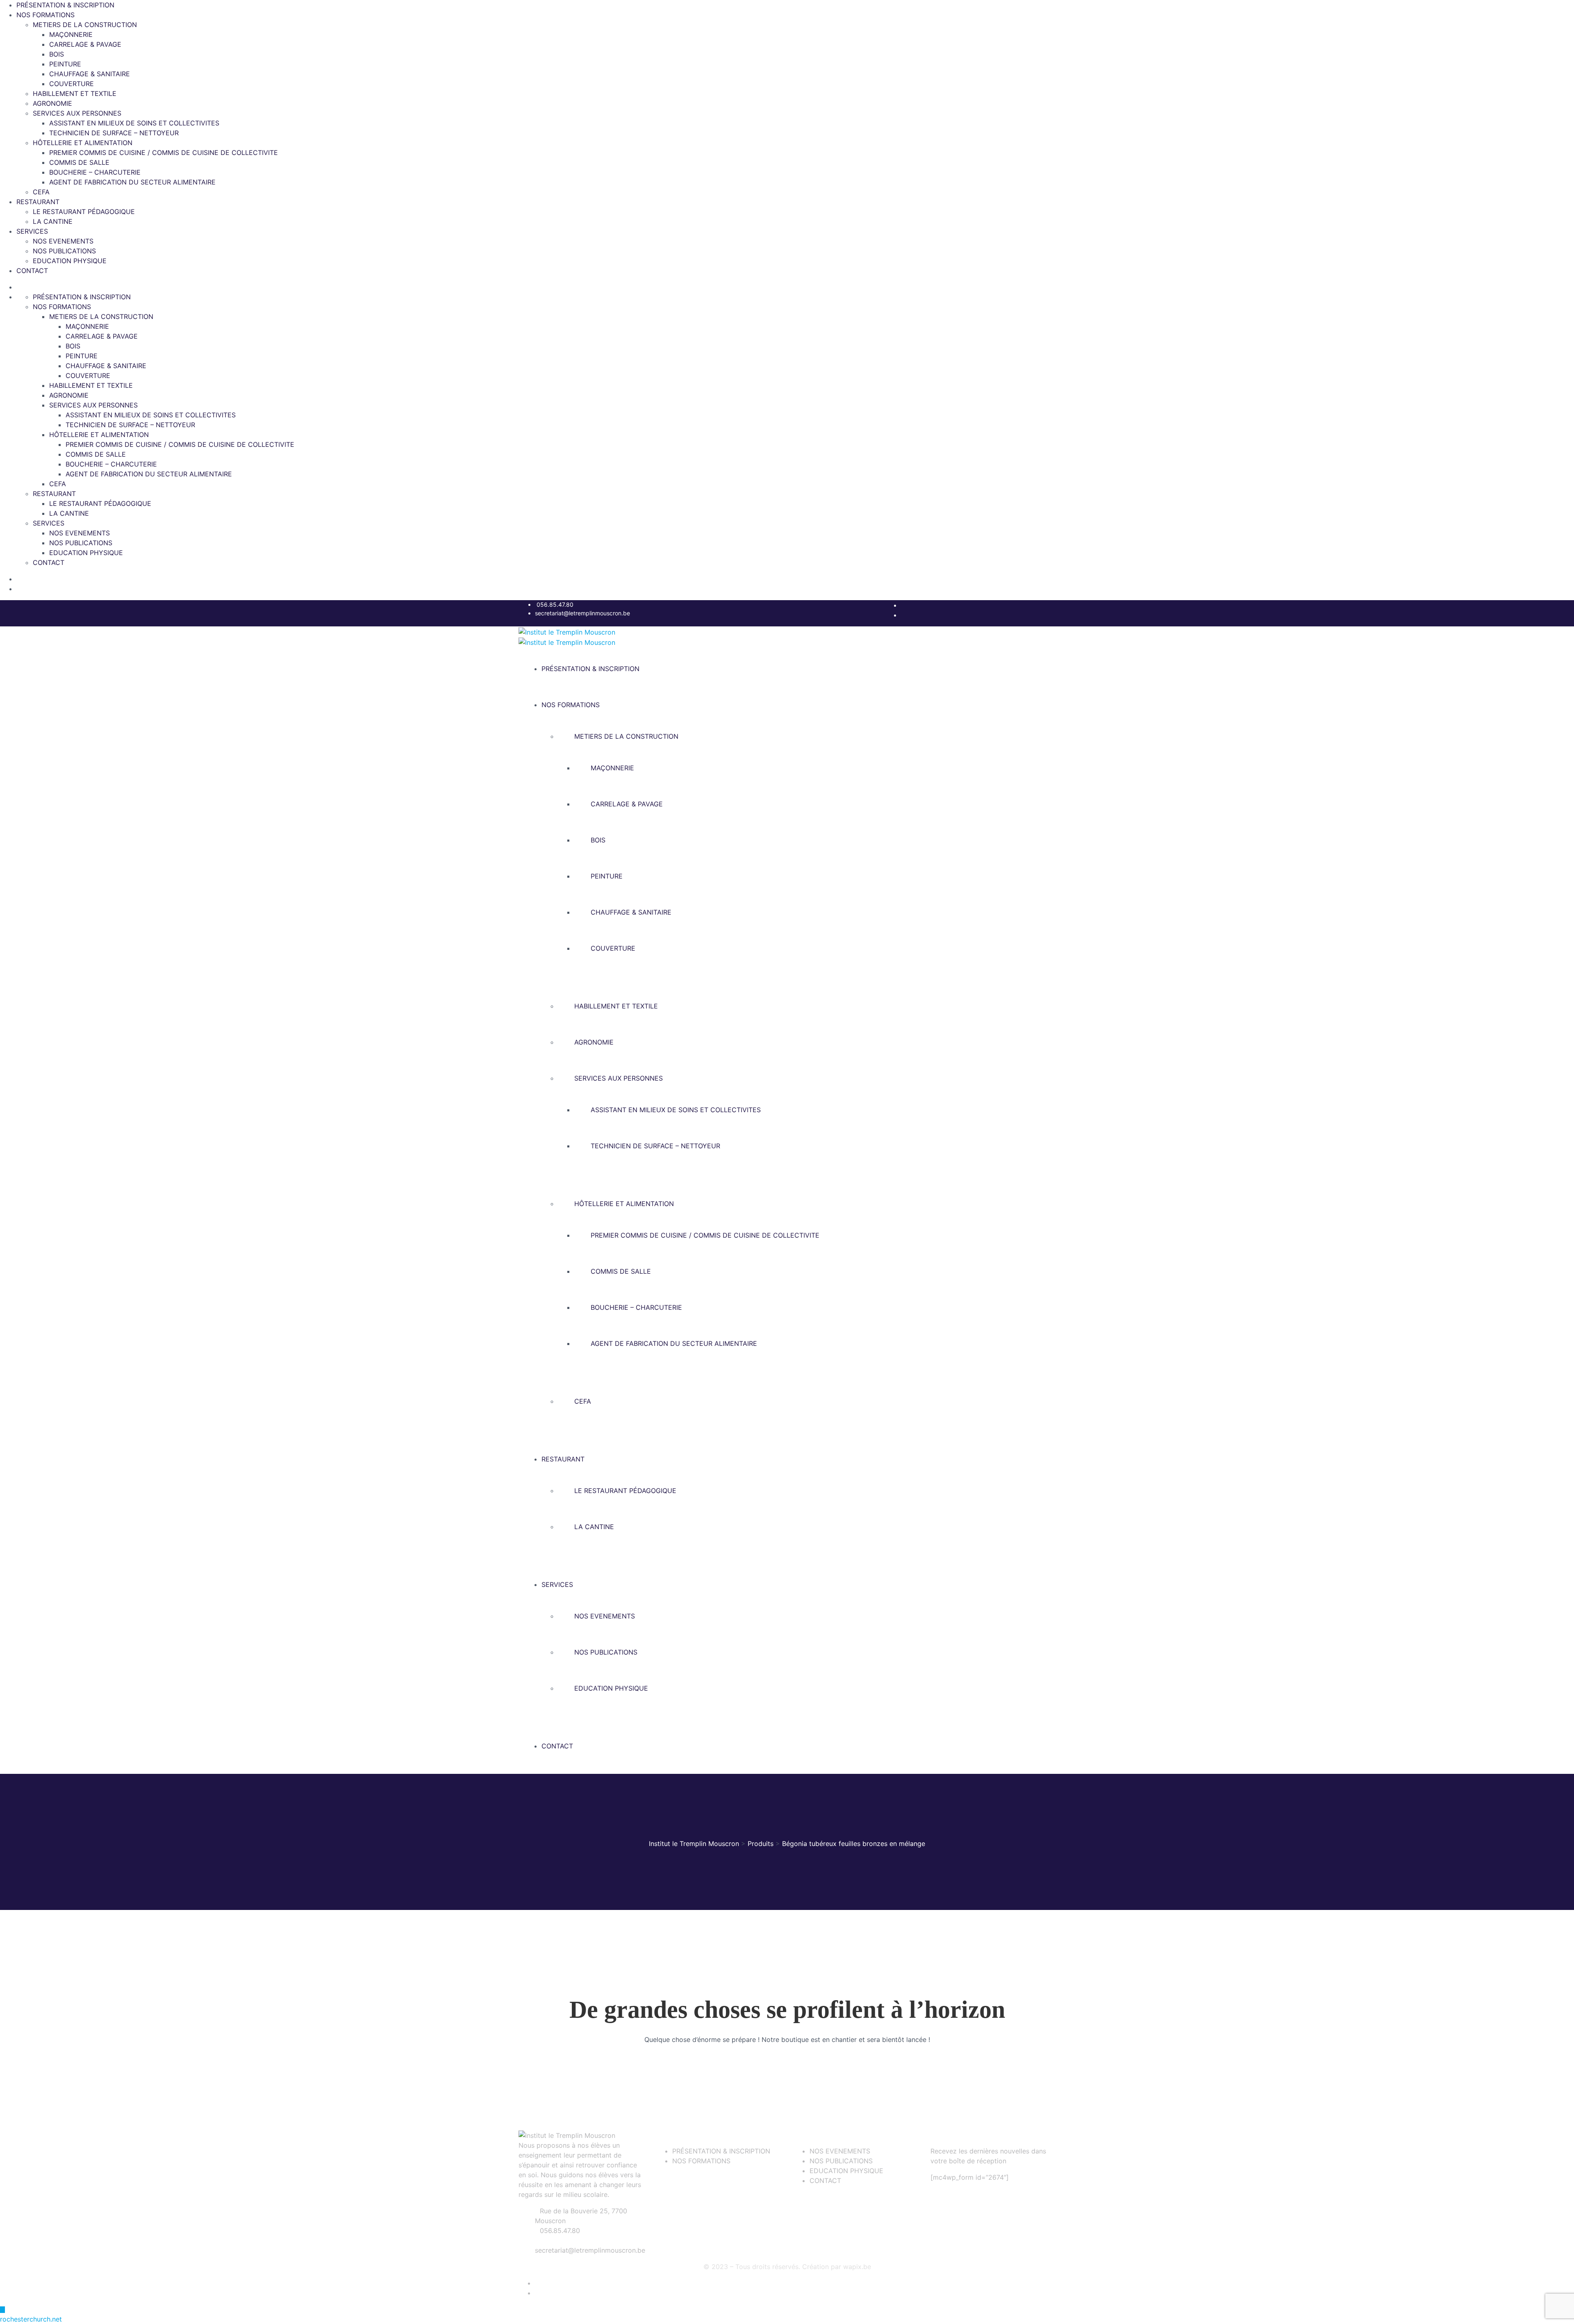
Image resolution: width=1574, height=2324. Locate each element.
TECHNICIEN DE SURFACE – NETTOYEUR (114, 133)
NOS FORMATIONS (45, 15)
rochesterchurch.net (31, 2319)
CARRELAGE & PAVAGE (85, 44)
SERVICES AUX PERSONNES (77, 113)
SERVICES (32, 231)
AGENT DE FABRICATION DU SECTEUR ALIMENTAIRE (132, 182)
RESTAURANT (38, 202)
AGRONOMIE (52, 103)
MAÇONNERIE (71, 34)
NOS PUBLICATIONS (64, 251)
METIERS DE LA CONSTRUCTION (85, 25)
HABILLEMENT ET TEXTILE (75, 93)
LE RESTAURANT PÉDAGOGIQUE (84, 212)
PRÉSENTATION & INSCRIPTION (65, 5)
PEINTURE (65, 64)
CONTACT (32, 271)
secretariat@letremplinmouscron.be (582, 613)
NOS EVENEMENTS (63, 241)
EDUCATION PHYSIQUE (70, 261)
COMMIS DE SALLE (79, 162)
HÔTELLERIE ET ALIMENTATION (83, 143)
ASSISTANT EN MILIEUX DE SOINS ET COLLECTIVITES (134, 123)
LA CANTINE (53, 221)
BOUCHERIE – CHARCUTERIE (95, 172)
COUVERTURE (72, 84)
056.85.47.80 (555, 604)
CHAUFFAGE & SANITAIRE (90, 74)
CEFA (41, 192)
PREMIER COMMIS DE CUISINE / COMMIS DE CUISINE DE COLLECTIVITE (164, 153)
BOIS (57, 54)
